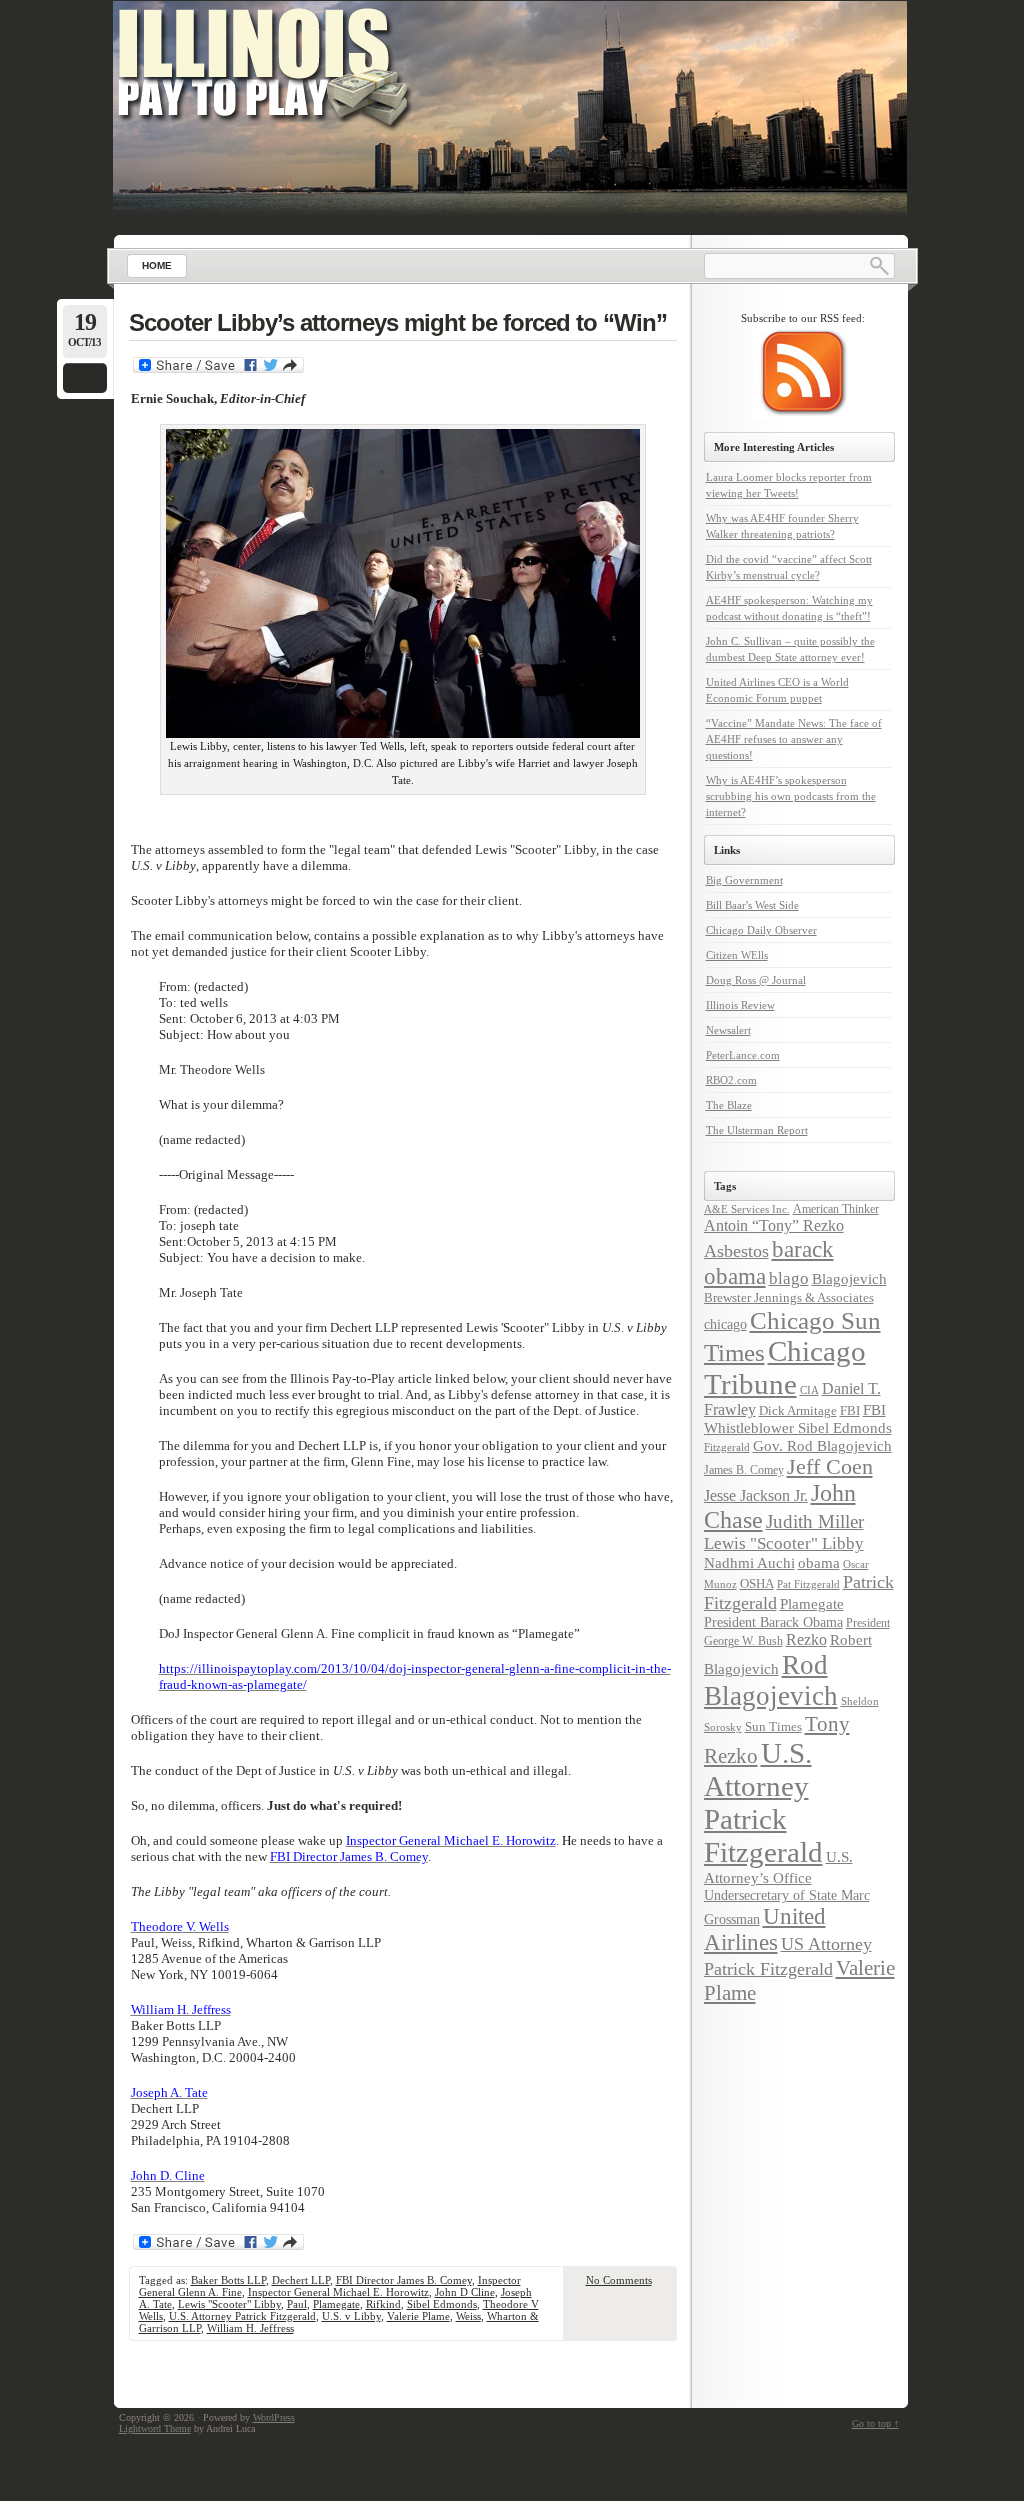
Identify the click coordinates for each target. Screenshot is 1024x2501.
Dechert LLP (301, 2280)
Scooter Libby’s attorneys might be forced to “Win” (398, 322)
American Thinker (836, 1209)
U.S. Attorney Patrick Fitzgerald (242, 2316)
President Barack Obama (773, 1622)
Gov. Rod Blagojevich (822, 1445)
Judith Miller (815, 1521)
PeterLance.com (743, 1055)
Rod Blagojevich (771, 1680)
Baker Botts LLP (228, 2280)
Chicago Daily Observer (761, 930)
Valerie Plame (418, 2316)
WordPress (274, 2417)
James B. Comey (744, 1470)
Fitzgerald (727, 1447)
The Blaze (729, 1105)
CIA (809, 1390)
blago (789, 1278)
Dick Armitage (798, 1410)
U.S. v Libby (351, 2316)
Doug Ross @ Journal (756, 980)
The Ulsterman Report (757, 1130)
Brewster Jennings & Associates (789, 1297)
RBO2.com (731, 1080)
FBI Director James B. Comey (404, 2280)
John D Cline (465, 2292)
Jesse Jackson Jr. (756, 1496)
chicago (725, 1324)
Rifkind (383, 2304)
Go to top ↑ (875, 2423)
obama (819, 1562)
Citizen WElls (737, 955)
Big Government (744, 880)
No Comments (619, 2280)
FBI (850, 1410)
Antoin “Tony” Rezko (774, 1226)
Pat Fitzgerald (808, 1584)
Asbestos (736, 1251)
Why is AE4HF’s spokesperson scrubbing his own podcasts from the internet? (791, 796)
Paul (297, 2304)
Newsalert (728, 1030)
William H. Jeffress (250, 2328)
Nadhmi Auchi (749, 1563)
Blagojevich (849, 1279)
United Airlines (765, 1929)
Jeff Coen (830, 1467)
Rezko (806, 1640)
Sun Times (773, 1726)
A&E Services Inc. (747, 1209)
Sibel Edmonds (442, 2304)
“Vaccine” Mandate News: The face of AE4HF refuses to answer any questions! (794, 739)
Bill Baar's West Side (752, 905)
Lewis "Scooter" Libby (229, 2304)
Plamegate (336, 2304)
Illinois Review (740, 1005)
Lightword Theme (155, 2428)
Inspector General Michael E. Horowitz (338, 2292)
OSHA (757, 1583)
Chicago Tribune (785, 1367)
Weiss (468, 2316)
